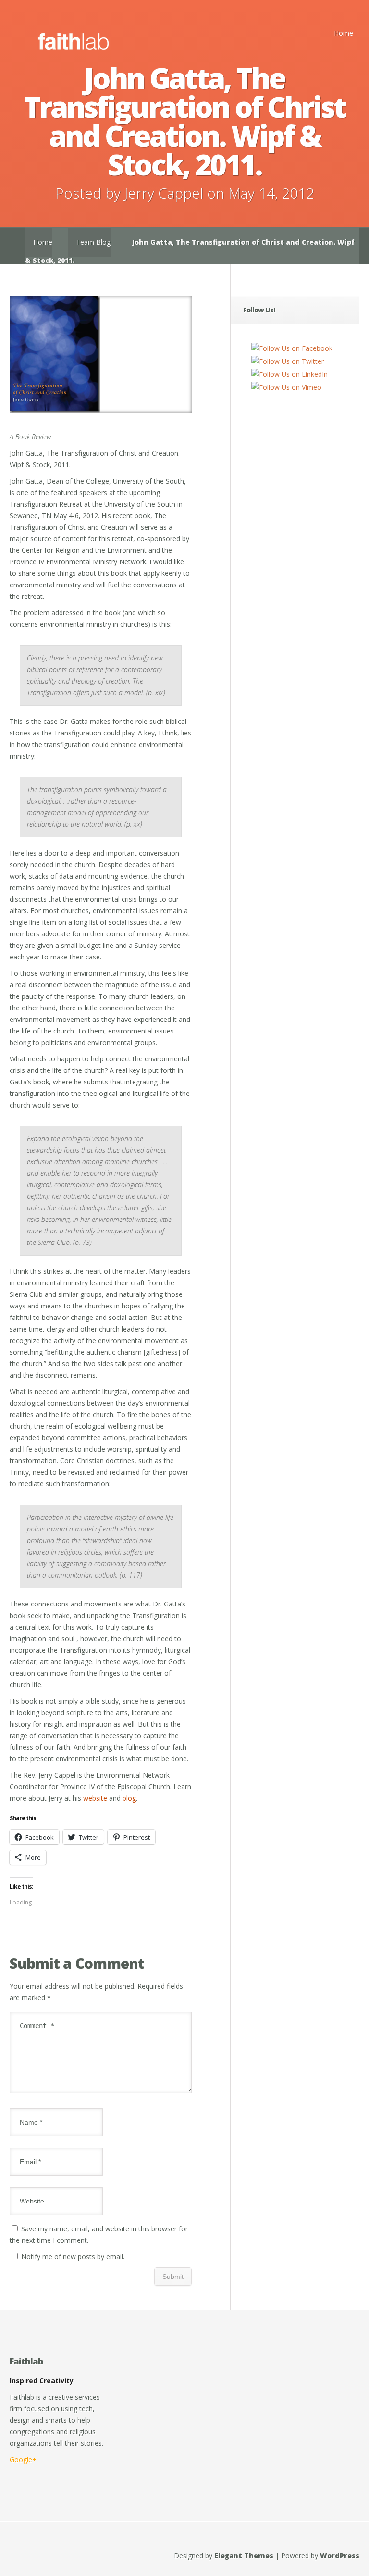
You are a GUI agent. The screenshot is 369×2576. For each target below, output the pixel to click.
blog (129, 1798)
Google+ (23, 2459)
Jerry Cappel (164, 193)
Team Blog (93, 242)
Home (344, 33)
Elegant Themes (244, 2556)
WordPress (340, 2556)
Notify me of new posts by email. (73, 2257)
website (95, 1798)
